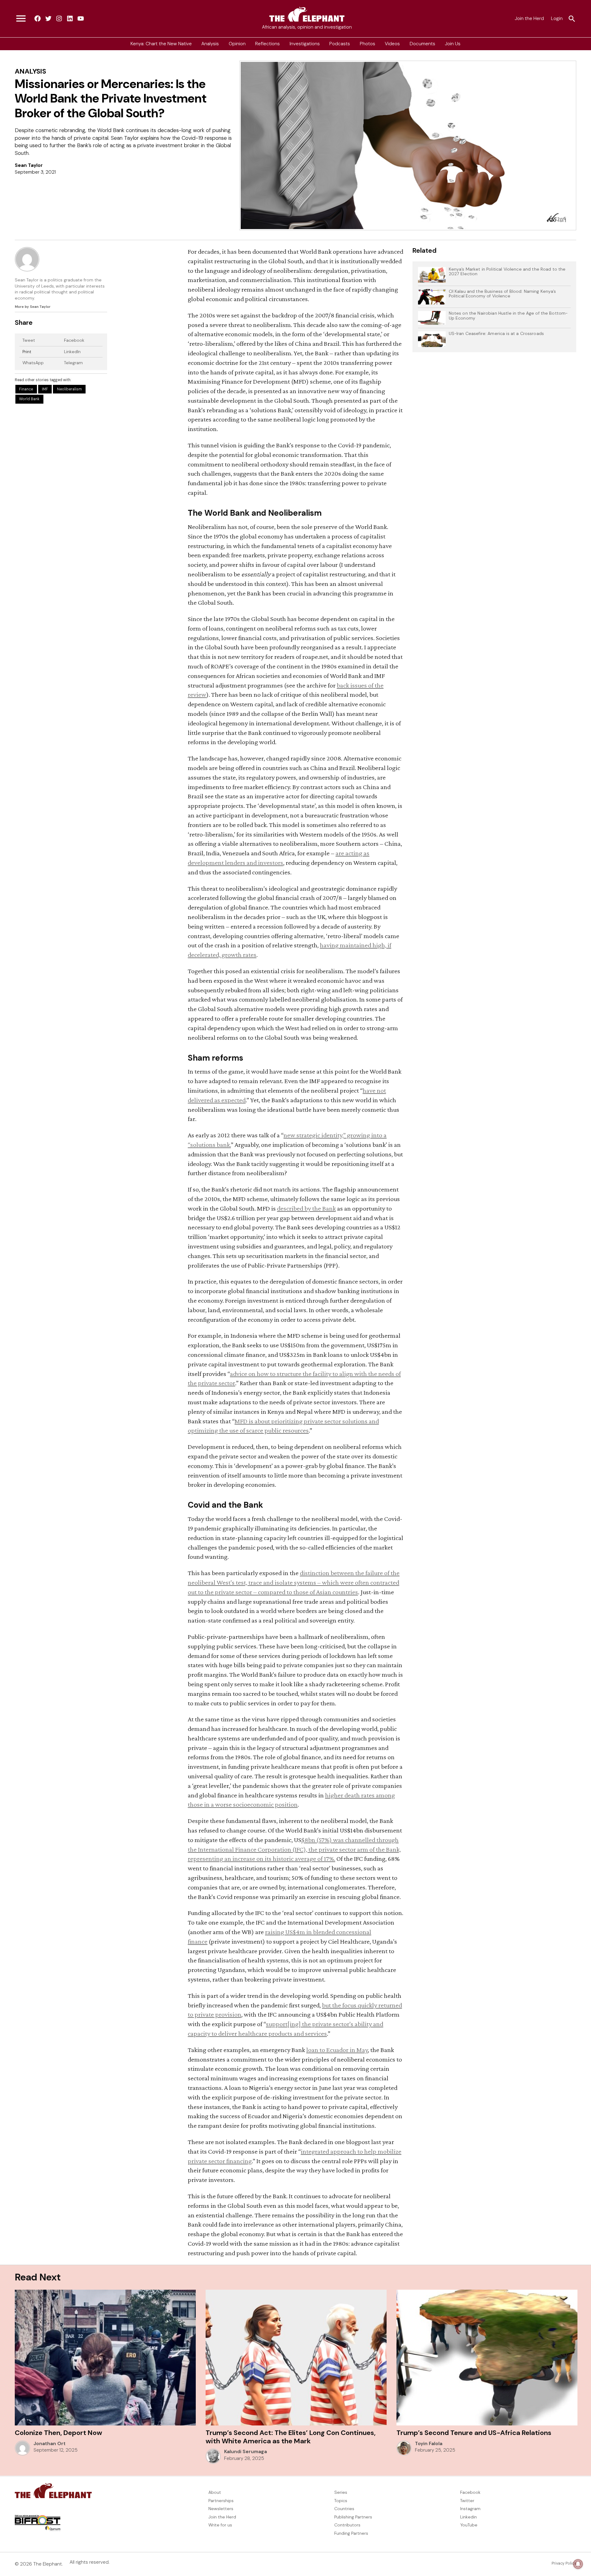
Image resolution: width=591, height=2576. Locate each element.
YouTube (469, 2525)
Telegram (73, 363)
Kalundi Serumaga (245, 2452)
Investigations (305, 44)
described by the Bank (306, 1208)
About (215, 2492)
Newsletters (221, 2509)
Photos (368, 44)
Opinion (237, 44)
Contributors (347, 2525)
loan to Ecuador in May (337, 2050)
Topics (341, 2501)
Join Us (453, 44)
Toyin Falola (429, 2444)
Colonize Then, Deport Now (58, 2433)
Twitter (467, 2501)
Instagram (470, 2509)
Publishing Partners (353, 2517)
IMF (45, 389)
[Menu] (21, 19)
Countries (344, 2509)
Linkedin (468, 2517)
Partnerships (221, 2501)
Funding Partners (351, 2533)
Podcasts (340, 44)
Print (27, 352)
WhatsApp (33, 363)
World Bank (29, 399)
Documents (422, 44)
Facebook (74, 340)
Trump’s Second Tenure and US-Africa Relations (474, 2433)
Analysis (210, 44)
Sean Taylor (29, 165)
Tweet (29, 340)
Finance (26, 389)
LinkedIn (72, 352)
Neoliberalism (69, 389)
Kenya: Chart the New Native (161, 44)
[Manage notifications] (578, 2564)
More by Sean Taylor (33, 307)
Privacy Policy (564, 2563)
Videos (392, 44)
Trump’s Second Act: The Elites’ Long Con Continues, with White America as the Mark (291, 2437)
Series (341, 2492)
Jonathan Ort (50, 2444)
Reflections (267, 44)
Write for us (220, 2525)
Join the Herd (529, 18)
